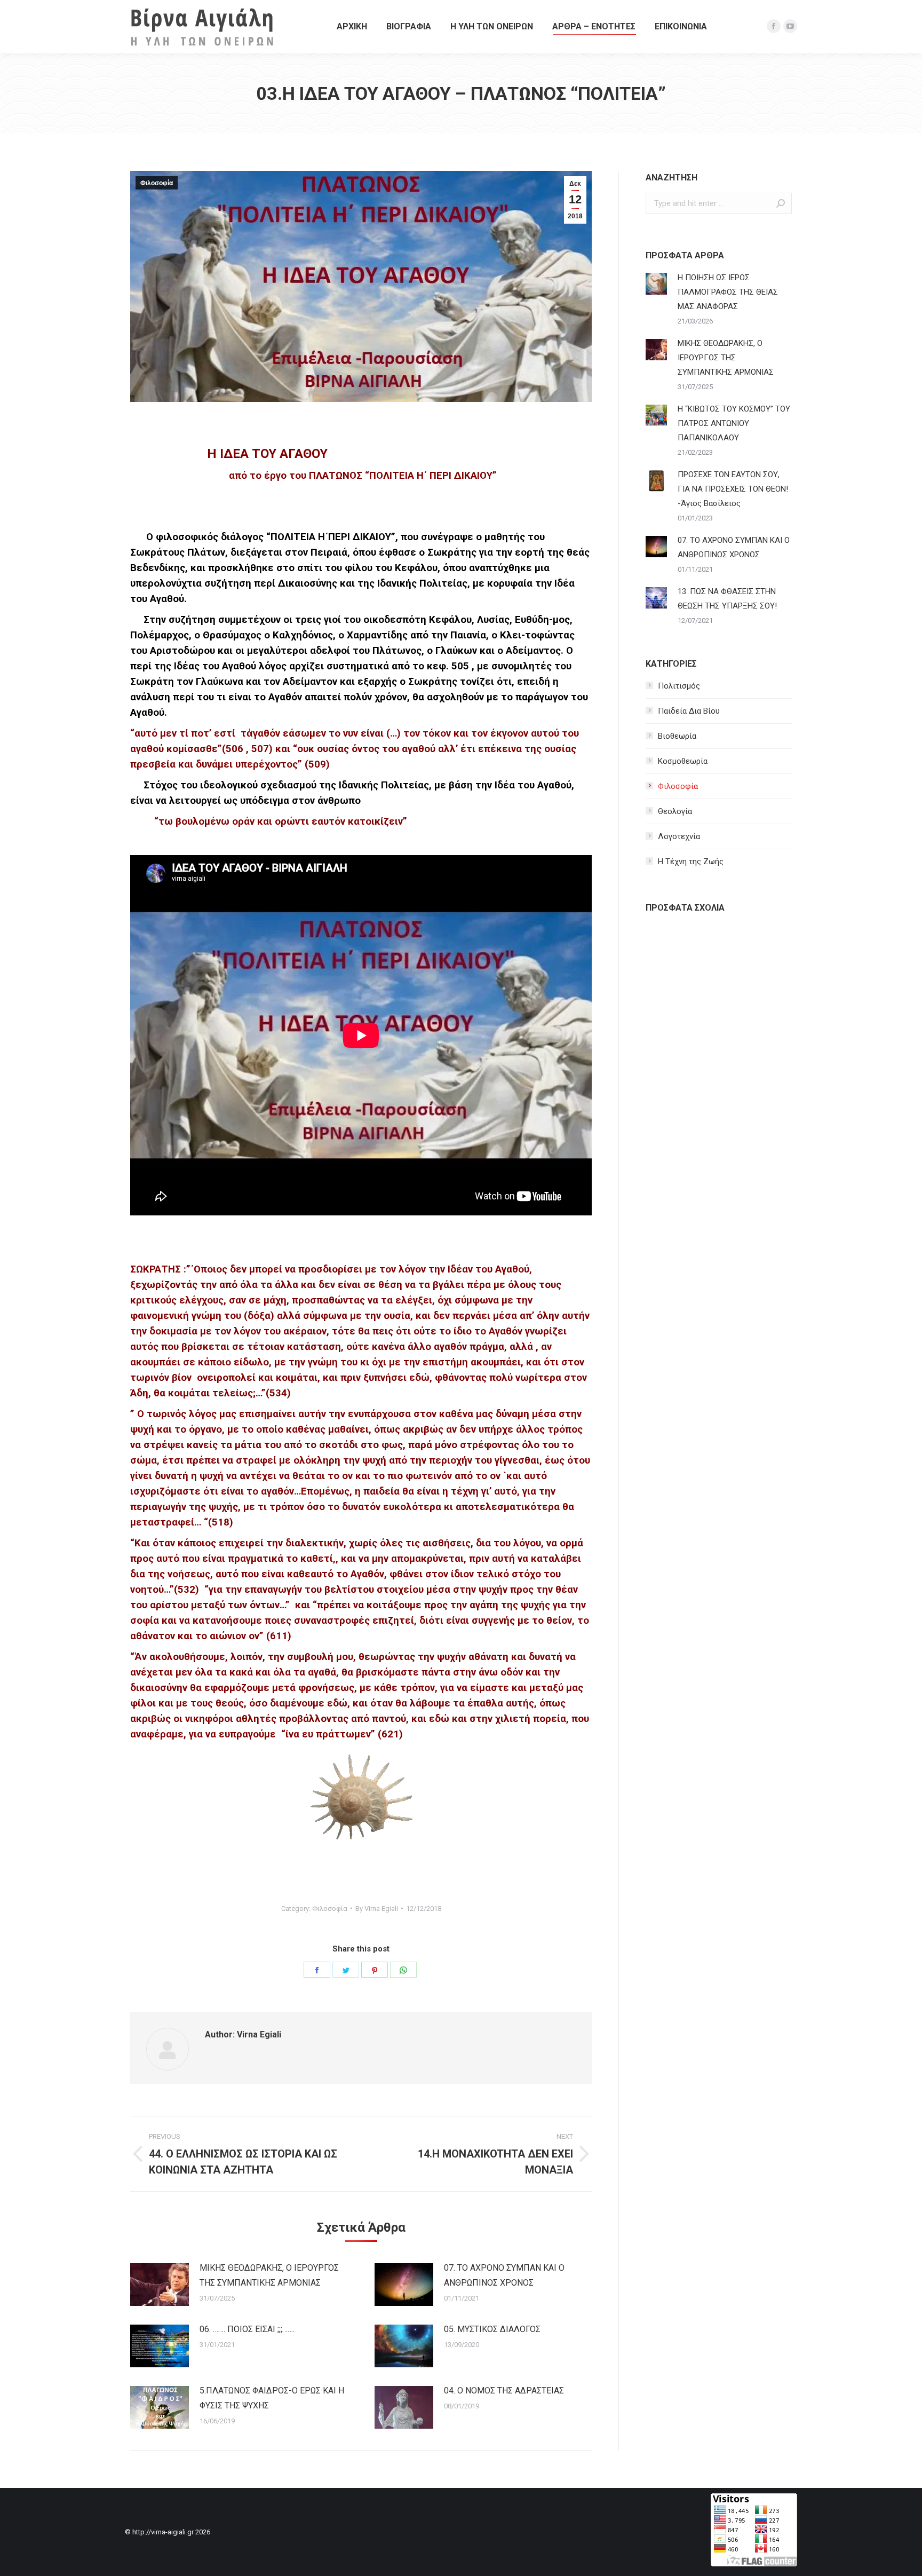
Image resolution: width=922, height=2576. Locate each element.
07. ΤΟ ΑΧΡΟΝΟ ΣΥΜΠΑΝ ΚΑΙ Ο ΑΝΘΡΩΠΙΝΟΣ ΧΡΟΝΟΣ (504, 2275)
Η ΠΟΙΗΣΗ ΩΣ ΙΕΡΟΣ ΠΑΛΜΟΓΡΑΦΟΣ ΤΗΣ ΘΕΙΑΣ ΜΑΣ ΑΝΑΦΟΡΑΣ (728, 292)
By (377, 1909)
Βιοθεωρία (677, 736)
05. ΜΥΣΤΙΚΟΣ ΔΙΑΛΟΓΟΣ (492, 2329)
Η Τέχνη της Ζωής (691, 862)
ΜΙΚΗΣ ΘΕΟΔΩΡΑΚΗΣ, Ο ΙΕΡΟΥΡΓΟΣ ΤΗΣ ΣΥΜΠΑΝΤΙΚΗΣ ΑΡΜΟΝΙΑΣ (269, 2275)
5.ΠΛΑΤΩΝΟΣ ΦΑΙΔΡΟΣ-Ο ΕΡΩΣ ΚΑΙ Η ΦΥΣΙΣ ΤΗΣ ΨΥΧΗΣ (272, 2398)
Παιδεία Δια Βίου (689, 711)
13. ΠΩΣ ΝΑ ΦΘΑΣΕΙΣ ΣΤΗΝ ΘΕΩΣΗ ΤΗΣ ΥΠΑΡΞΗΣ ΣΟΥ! (727, 599)
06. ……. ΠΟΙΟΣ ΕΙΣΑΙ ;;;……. (247, 2329)
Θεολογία (675, 811)
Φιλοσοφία (157, 183)
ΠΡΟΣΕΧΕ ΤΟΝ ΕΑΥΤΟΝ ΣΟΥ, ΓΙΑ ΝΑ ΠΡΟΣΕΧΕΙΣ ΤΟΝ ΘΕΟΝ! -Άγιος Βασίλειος (733, 489)
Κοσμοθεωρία (683, 761)
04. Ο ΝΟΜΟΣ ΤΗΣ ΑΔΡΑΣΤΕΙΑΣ (504, 2391)
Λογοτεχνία (679, 836)
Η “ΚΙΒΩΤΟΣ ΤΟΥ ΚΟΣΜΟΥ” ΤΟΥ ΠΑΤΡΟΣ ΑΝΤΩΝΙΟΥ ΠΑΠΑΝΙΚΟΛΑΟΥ (734, 423)
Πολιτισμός (679, 686)
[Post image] (160, 2285)
